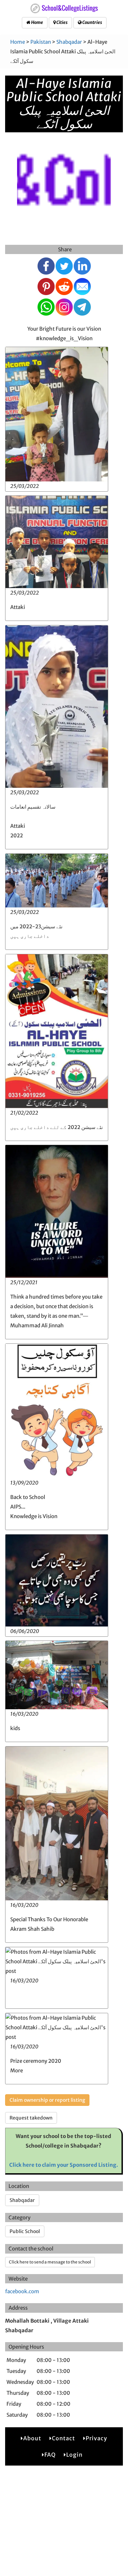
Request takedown (31, 2118)
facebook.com (22, 2291)
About (32, 2438)
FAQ (50, 2455)
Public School (25, 2231)
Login (74, 2455)
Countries (92, 22)
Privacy (96, 2438)
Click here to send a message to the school (50, 2262)
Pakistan (41, 42)
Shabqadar (69, 42)
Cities (62, 22)
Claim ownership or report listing (47, 2100)
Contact (63, 2438)
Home (37, 22)
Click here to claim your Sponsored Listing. (64, 2165)
